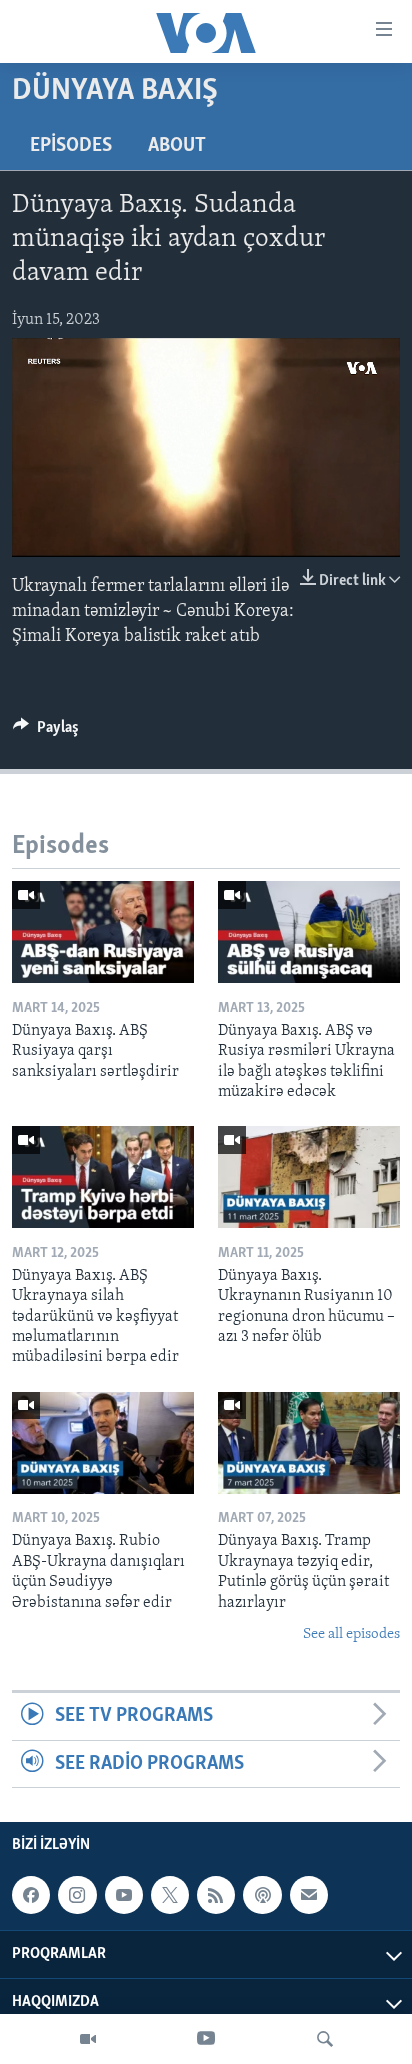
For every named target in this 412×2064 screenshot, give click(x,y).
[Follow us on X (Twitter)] (170, 1895)
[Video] (88, 2039)
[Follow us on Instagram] (77, 1895)
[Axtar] (325, 2039)
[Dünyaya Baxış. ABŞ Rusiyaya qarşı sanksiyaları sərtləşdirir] (103, 932)
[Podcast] (262, 1895)
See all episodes (351, 1634)
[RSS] (216, 1895)
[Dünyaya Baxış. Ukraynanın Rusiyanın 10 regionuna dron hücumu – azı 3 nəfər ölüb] (309, 1177)
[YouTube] (206, 2039)
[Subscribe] (309, 1895)
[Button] (46, 732)
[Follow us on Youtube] (124, 1895)
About (177, 146)
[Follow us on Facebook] (31, 1895)
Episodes (71, 146)
